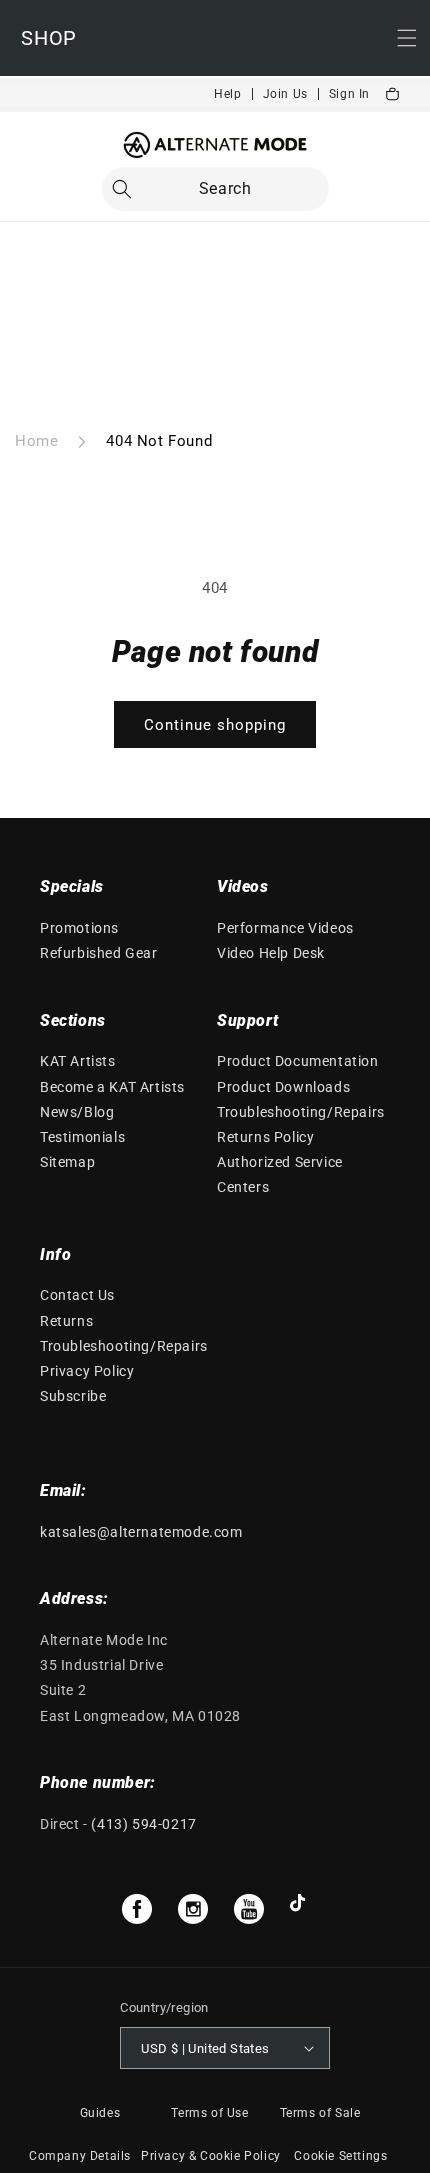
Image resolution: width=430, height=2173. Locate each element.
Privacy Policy (87, 1371)
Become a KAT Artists (112, 1087)
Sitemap (67, 1162)
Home (36, 441)
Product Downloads (283, 1087)
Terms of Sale (320, 2113)
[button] (215, 189)
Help (227, 94)
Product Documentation (298, 1061)
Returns (66, 1321)
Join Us (285, 94)
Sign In (349, 94)
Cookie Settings (340, 2156)
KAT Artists (78, 1061)
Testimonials (82, 1137)
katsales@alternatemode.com (141, 1532)
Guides (100, 2113)
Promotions (79, 928)
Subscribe (73, 1396)
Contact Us (77, 1295)
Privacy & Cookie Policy (211, 2156)
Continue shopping (215, 725)
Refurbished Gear (99, 953)
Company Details (80, 2156)
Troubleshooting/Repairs (301, 1112)
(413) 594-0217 (143, 1824)
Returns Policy (265, 1137)
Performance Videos (285, 928)
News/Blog (77, 1112)
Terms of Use (209, 2113)
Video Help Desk (271, 953)
